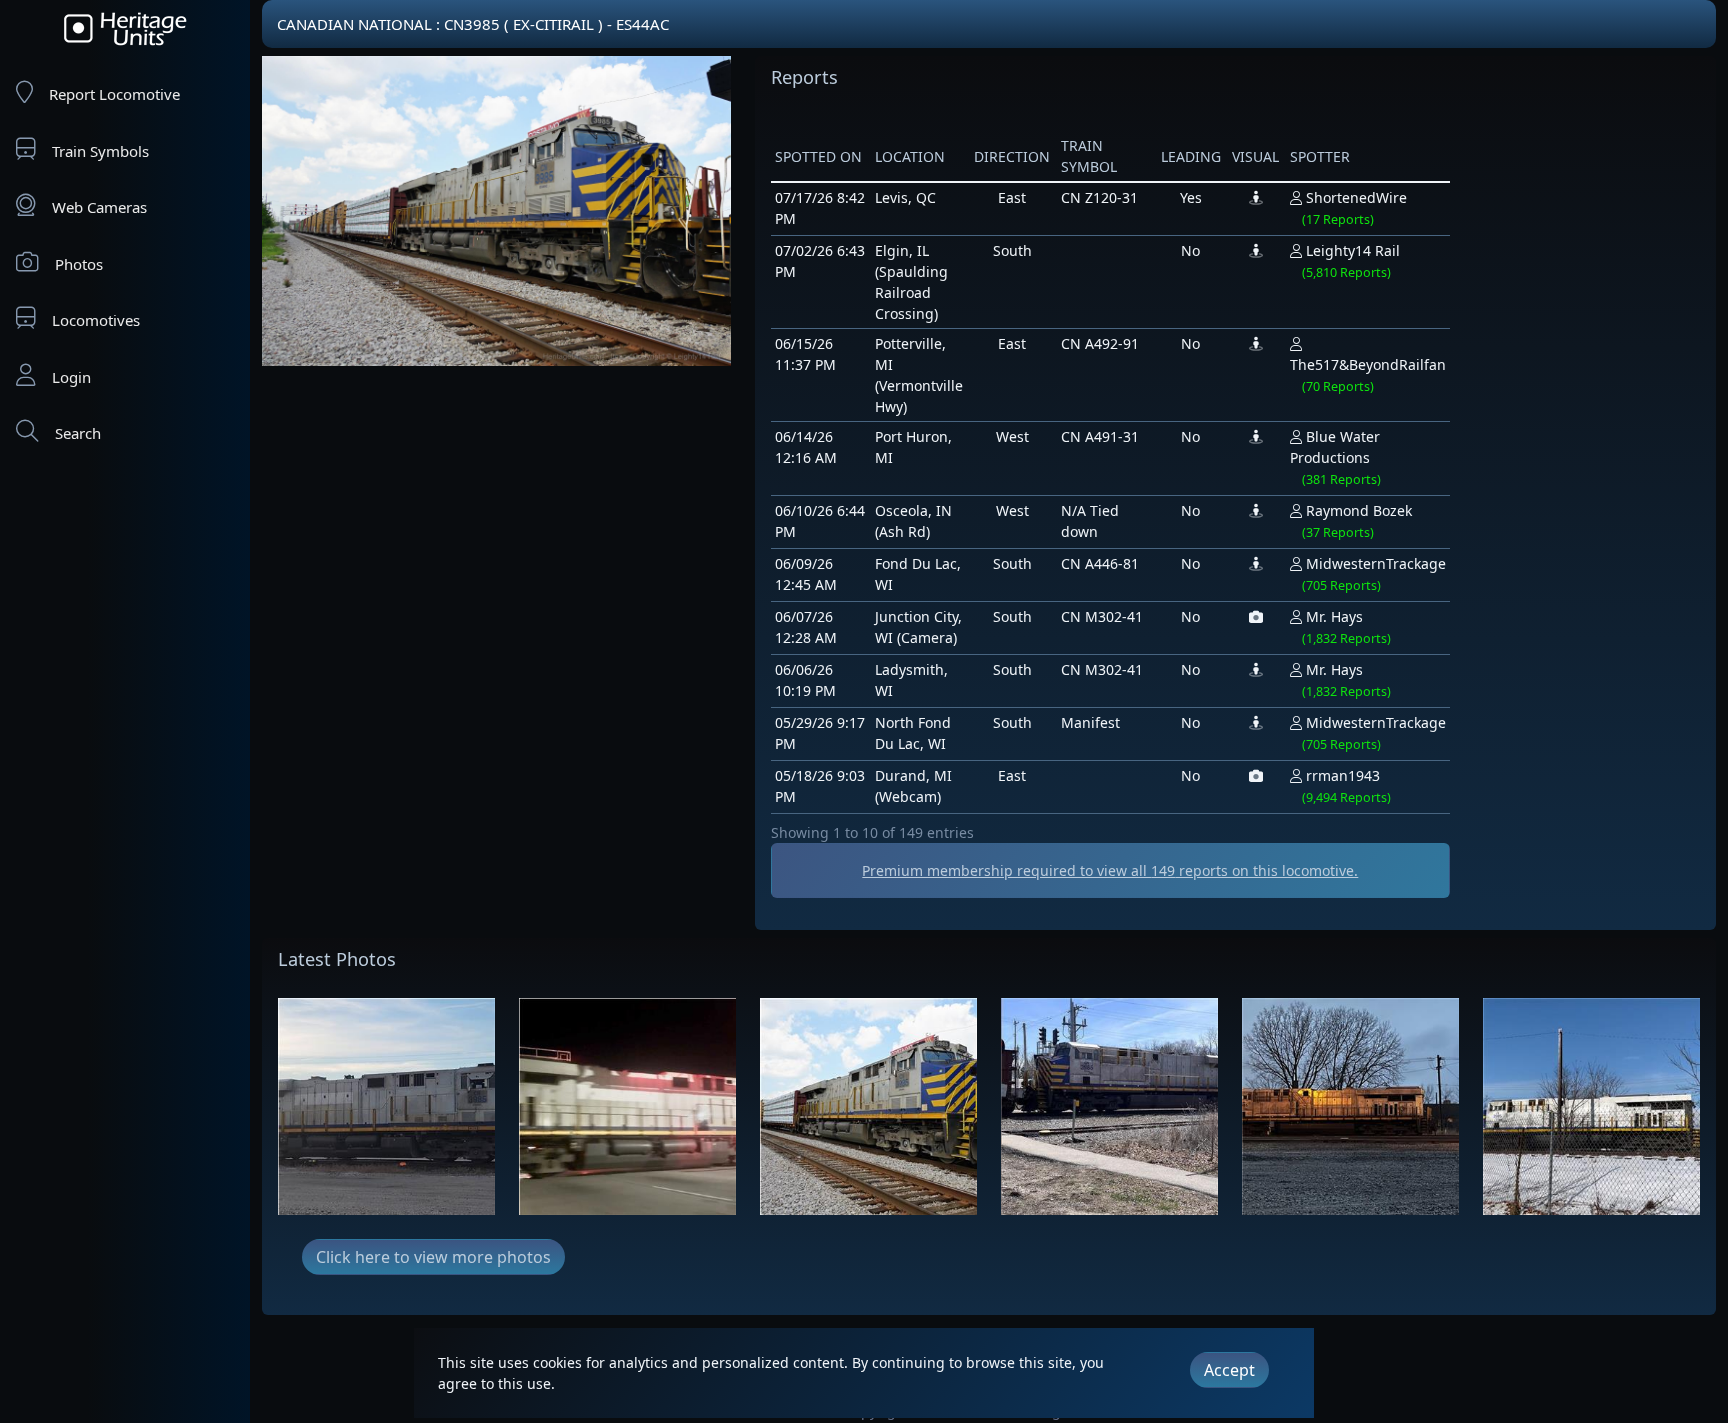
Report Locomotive (114, 94)
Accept (1229, 1370)
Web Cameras (99, 207)
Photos (79, 264)
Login (71, 377)
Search (78, 433)
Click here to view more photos (433, 1257)
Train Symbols (100, 151)
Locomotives (96, 320)
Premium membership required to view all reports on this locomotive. (1110, 870)
